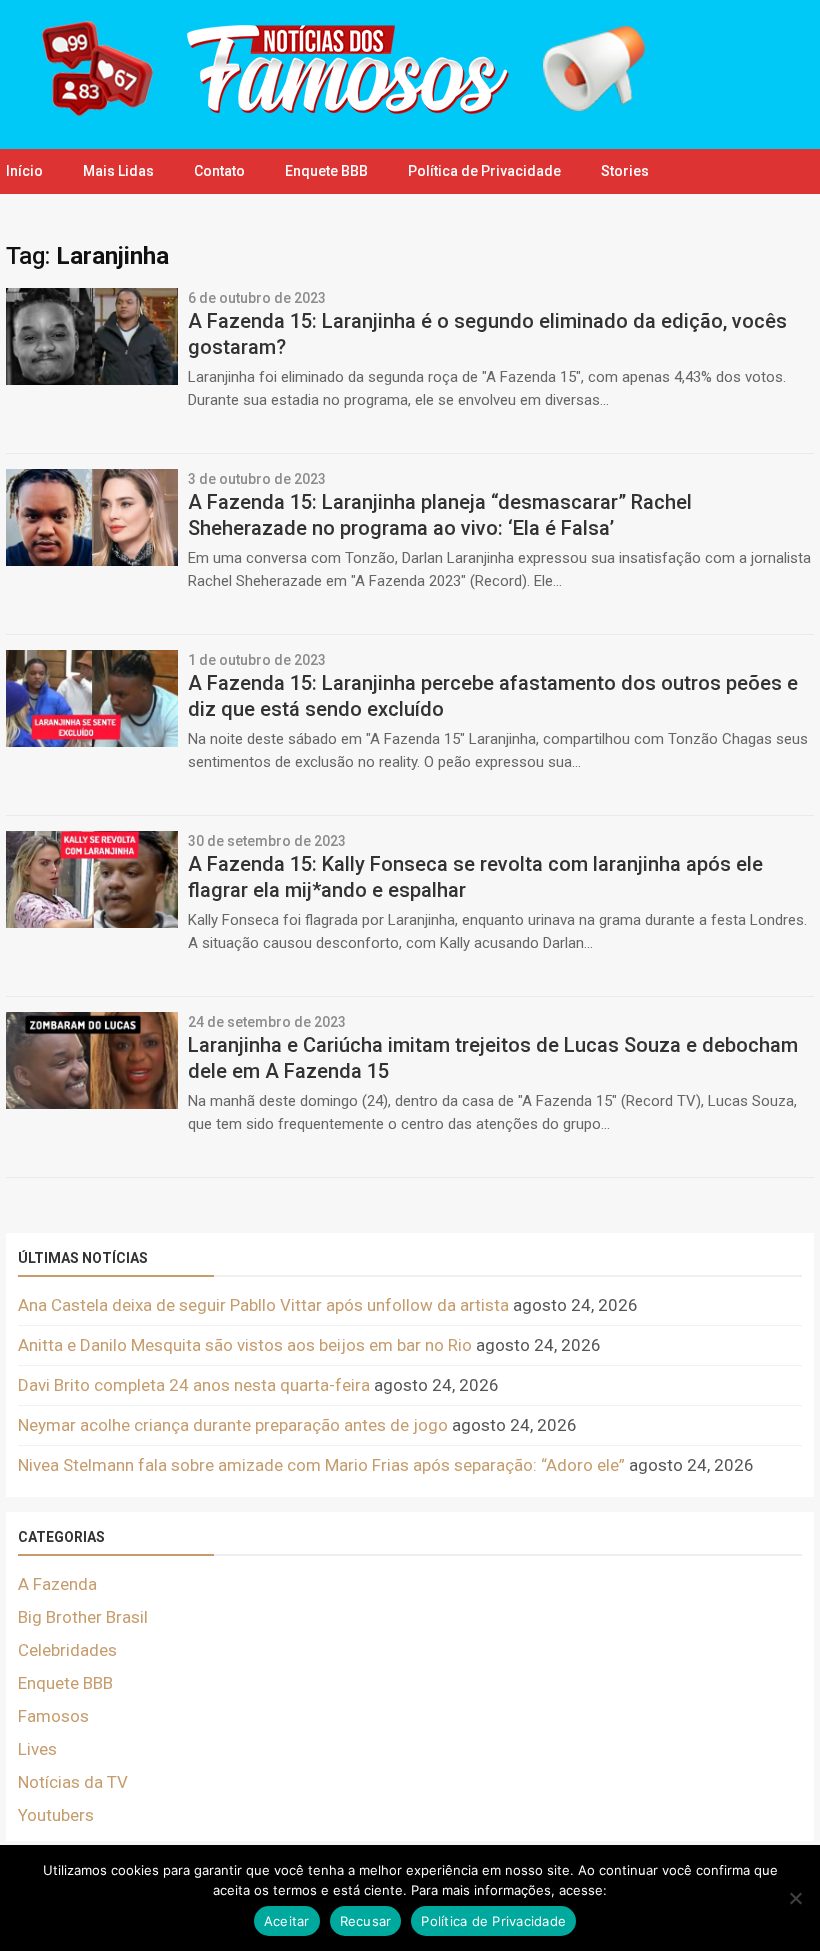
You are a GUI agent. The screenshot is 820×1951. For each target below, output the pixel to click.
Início (24, 171)
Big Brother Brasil (83, 1617)
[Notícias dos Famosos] (330, 115)
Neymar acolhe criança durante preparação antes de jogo (233, 1425)
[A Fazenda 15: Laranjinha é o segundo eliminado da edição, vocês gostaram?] (92, 379)
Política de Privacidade (484, 171)
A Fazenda (57, 1584)
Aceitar (287, 1921)
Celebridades (67, 1650)
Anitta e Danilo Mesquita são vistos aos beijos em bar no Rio (245, 1345)
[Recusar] (795, 1898)
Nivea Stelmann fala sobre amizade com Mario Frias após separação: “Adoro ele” (321, 1465)
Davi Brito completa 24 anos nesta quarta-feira (194, 1385)
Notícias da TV (73, 1782)
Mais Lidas (118, 171)
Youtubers (56, 1815)
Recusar (366, 1921)
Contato (219, 171)
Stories (625, 171)
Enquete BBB (326, 171)
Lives (37, 1749)
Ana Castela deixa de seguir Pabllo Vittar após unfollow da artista (263, 1305)
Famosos (53, 1716)
